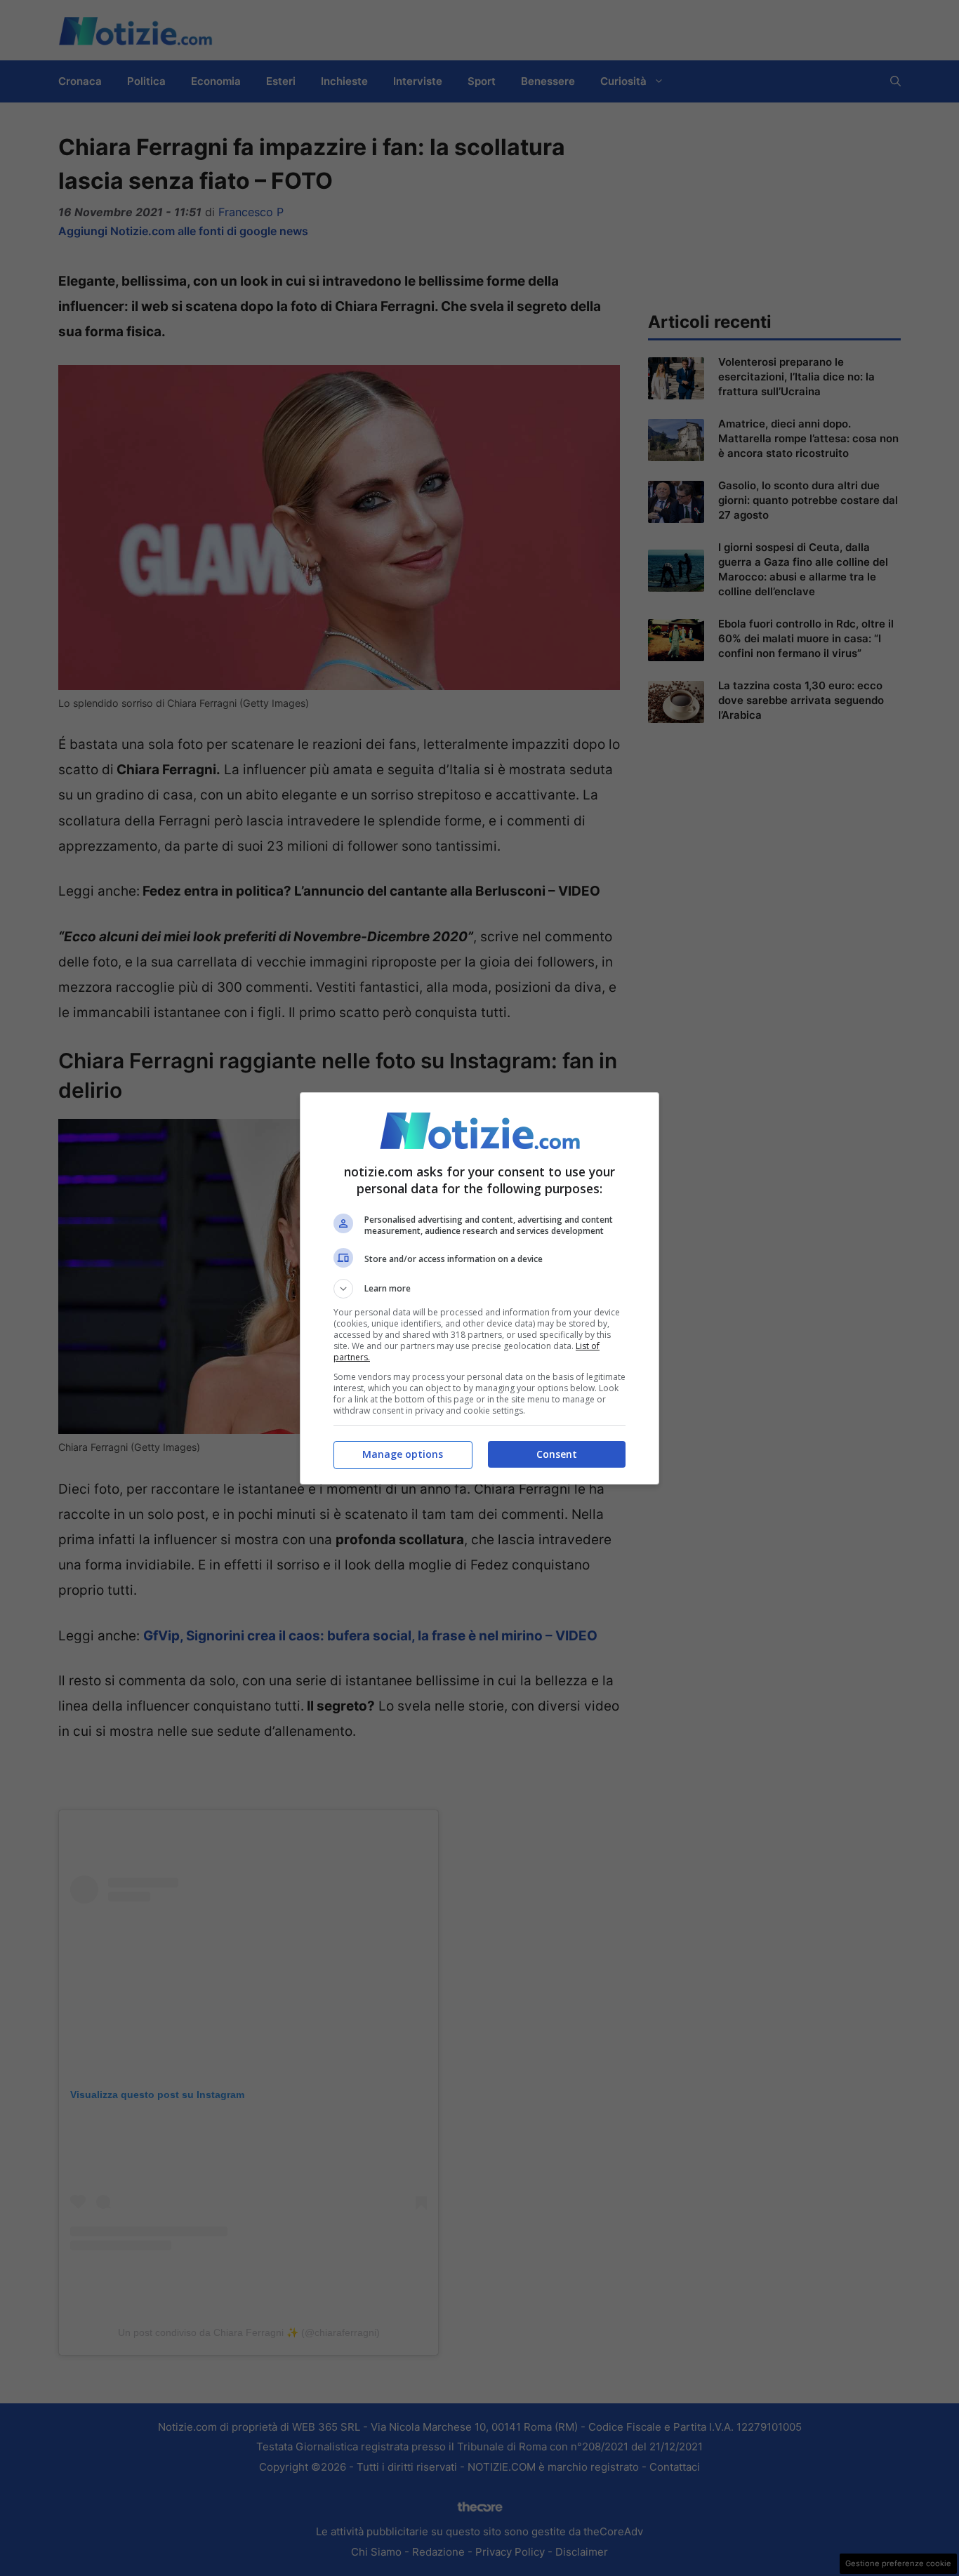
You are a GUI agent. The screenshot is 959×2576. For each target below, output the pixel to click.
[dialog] (479, 1288)
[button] (479, 1289)
